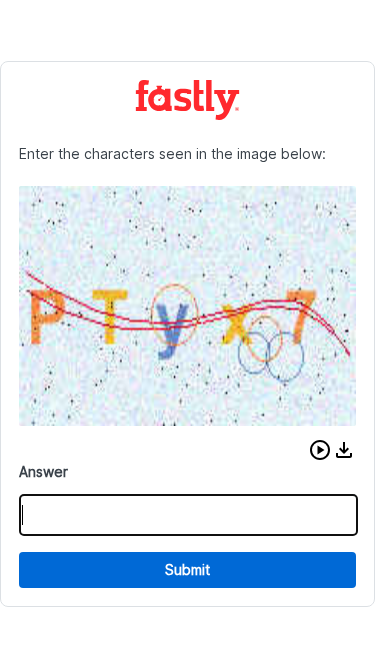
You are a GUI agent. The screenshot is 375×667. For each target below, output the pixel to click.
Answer (43, 471)
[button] (320, 450)
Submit (187, 569)
